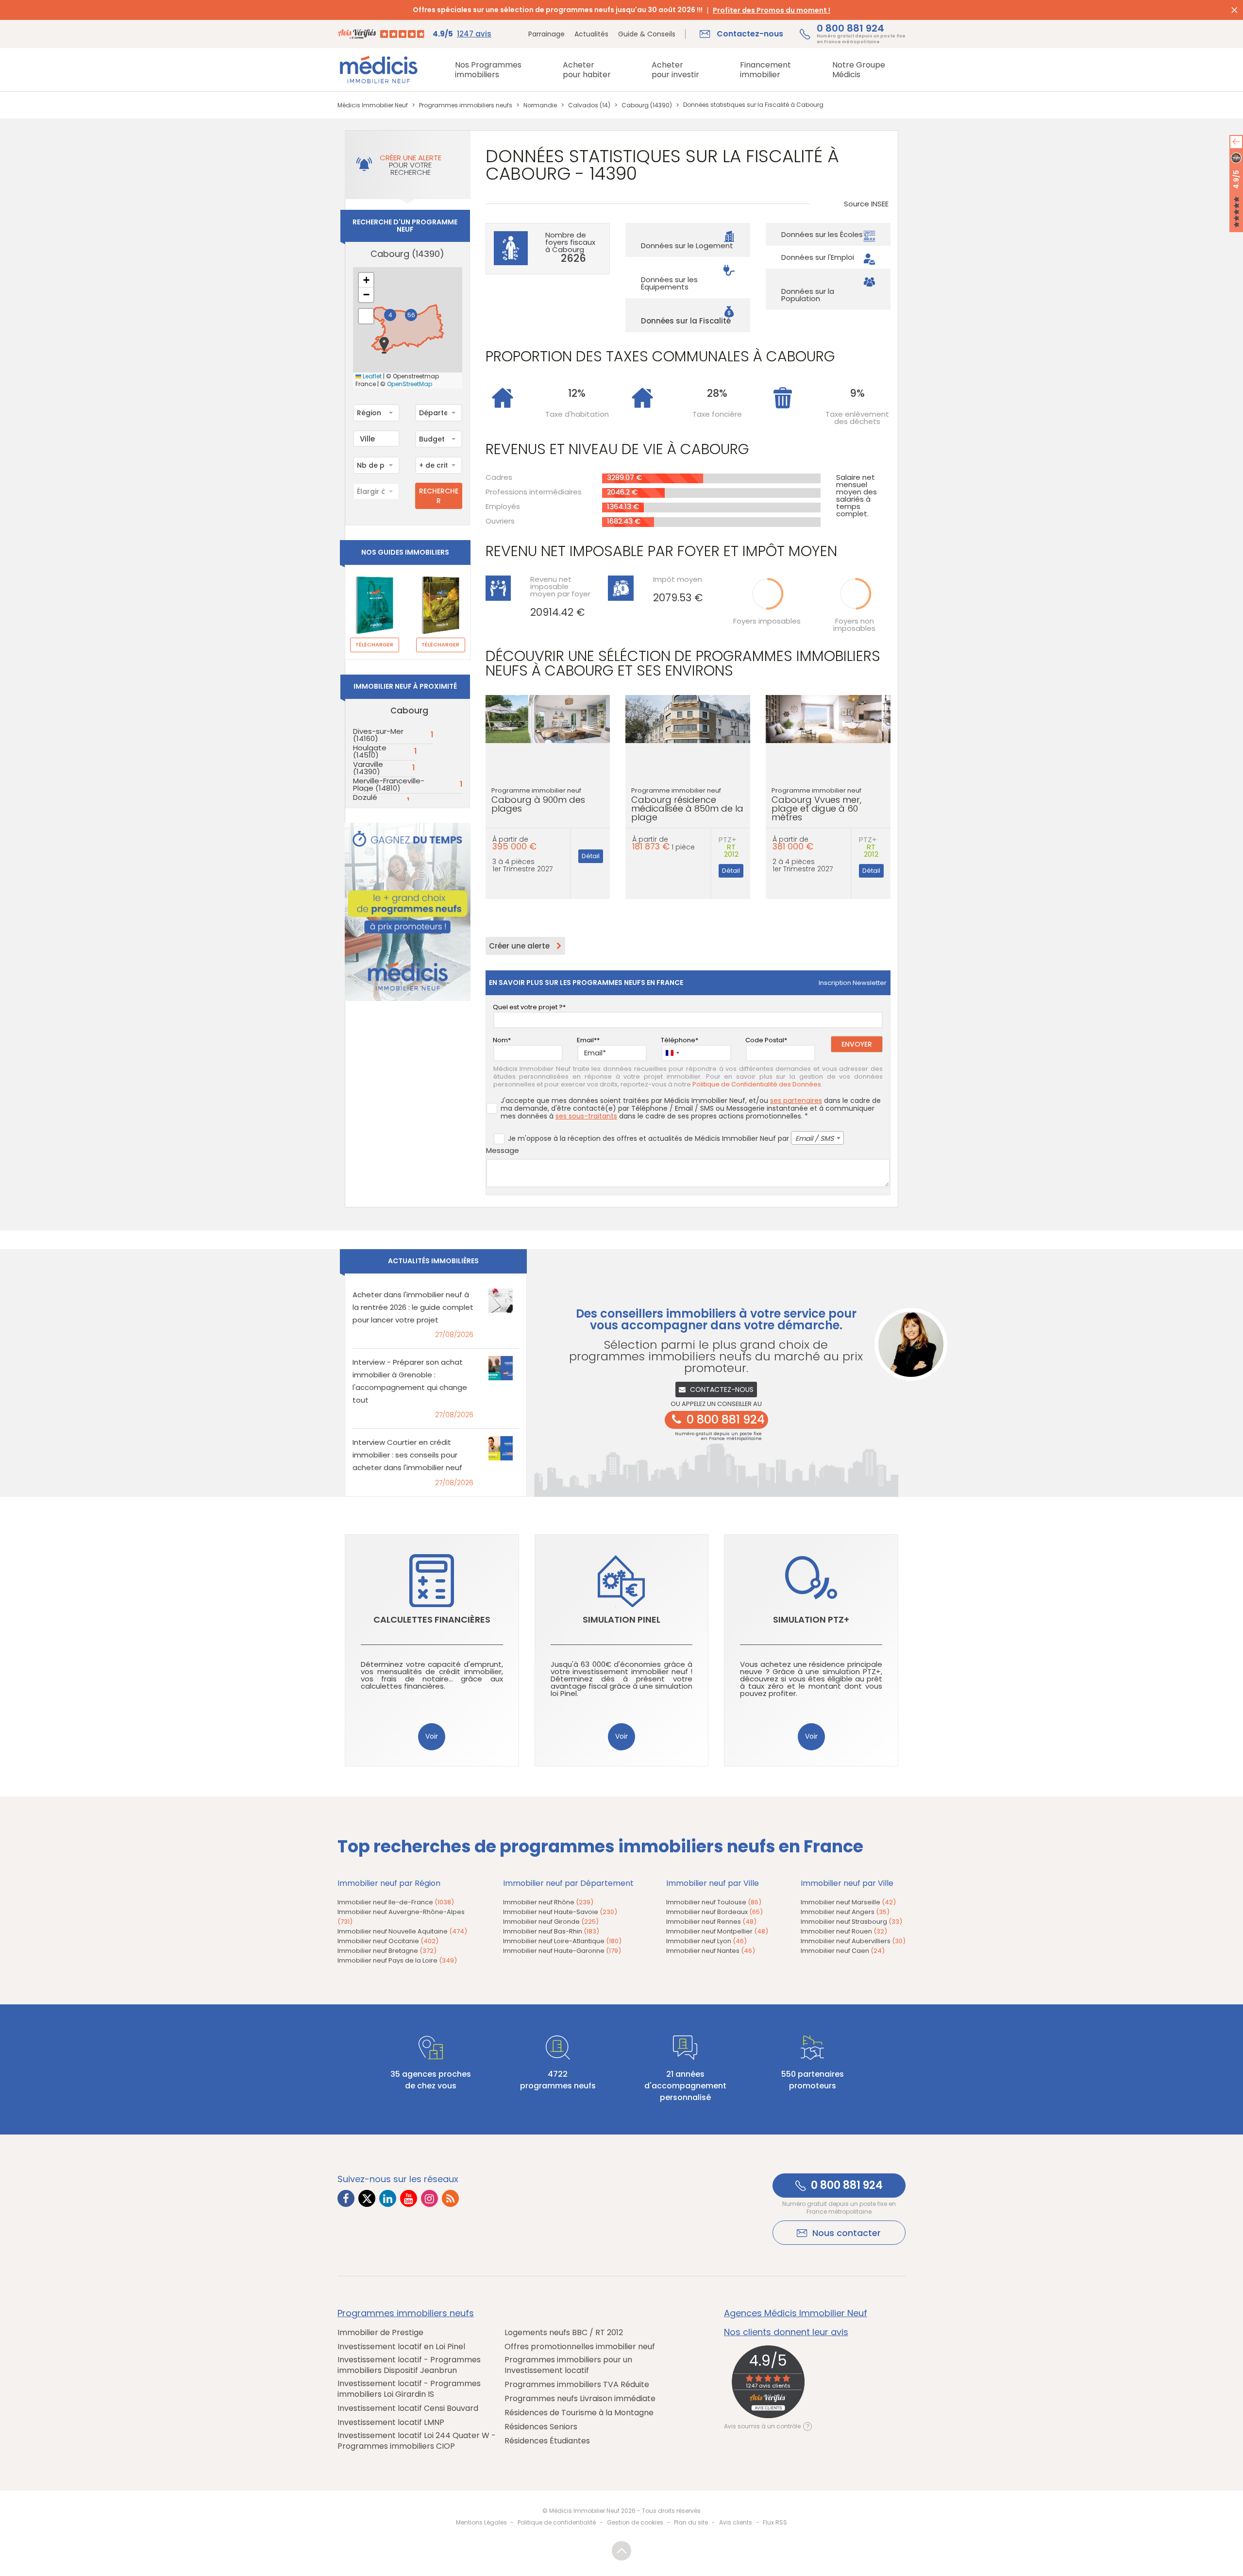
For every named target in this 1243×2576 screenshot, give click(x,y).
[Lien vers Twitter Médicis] (367, 2198)
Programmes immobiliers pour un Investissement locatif (568, 2365)
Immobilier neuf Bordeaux (714, 1912)
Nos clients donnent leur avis (786, 2332)
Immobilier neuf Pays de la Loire (397, 1960)
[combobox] (376, 413)
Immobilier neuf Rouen (844, 1931)
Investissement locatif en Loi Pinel (401, 2347)
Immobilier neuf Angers (845, 1912)
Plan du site (691, 2522)
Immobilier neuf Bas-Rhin (551, 1931)
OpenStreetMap (410, 384)
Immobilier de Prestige (380, 2333)
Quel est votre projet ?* (529, 1007)
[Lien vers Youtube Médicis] (409, 2198)
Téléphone (678, 1040)
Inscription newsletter (853, 983)
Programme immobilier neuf (538, 800)
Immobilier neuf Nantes (711, 1951)
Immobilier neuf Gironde (551, 1922)
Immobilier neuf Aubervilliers (853, 1941)
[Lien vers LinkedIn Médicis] (388, 2198)
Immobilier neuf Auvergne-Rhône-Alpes (401, 1917)
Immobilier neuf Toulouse (714, 1902)
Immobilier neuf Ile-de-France (396, 1902)
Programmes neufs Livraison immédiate (580, 2399)
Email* (587, 1040)
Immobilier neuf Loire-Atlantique (562, 1941)
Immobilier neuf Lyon (706, 1941)
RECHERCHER (439, 496)
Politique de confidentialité (557, 2522)
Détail (591, 856)
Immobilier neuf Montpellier (717, 1931)
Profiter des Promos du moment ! (772, 10)
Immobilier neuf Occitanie (388, 1941)
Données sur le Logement (687, 246)
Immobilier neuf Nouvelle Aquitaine (402, 1931)
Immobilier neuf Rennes (711, 1922)
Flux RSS (775, 2522)
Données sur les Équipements (669, 283)
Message (503, 1150)
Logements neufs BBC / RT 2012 (564, 2333)
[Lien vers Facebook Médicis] (346, 2198)
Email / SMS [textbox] (815, 1138)
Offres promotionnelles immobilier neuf (580, 2347)
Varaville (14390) (368, 768)
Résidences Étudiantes (547, 2441)
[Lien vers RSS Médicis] (450, 2198)
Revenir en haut (621, 2551)
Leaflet (371, 376)
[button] (384, 345)
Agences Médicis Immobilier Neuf (796, 2313)
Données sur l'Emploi (818, 257)
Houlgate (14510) (370, 751)
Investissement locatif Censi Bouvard (408, 2408)
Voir (432, 1736)
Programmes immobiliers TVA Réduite (577, 2385)
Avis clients (736, 2522)
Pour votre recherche (411, 165)
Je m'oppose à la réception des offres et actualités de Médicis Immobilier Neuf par (671, 1138)
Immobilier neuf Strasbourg (851, 1922)
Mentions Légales (481, 2522)
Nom (500, 1040)
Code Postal (765, 1040)
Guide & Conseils (647, 34)
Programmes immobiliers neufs (406, 2313)
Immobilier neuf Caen (843, 1951)
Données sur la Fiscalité (686, 321)
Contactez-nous (722, 1390)
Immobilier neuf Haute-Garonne (562, 1951)
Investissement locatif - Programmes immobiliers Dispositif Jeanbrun (409, 2365)
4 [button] (390, 315)
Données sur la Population (808, 295)
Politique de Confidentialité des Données (757, 1085)
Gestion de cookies (635, 2522)
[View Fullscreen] (366, 316)
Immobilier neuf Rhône (548, 1902)
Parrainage (546, 34)
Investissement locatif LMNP (391, 2423)
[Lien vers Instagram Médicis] (429, 2198)
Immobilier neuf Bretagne (387, 1951)
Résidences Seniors (541, 2427)
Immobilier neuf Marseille (848, 1902)
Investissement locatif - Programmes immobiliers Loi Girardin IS (409, 2389)
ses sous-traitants (586, 1116)
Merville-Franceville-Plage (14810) (389, 784)
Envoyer (857, 1044)
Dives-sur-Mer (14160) (378, 735)
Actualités (591, 34)
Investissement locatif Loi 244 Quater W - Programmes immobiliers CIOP (417, 2441)
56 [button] (411, 315)
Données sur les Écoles (822, 234)
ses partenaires (796, 1101)
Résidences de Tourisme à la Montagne (579, 2413)
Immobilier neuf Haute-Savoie (560, 1912)
